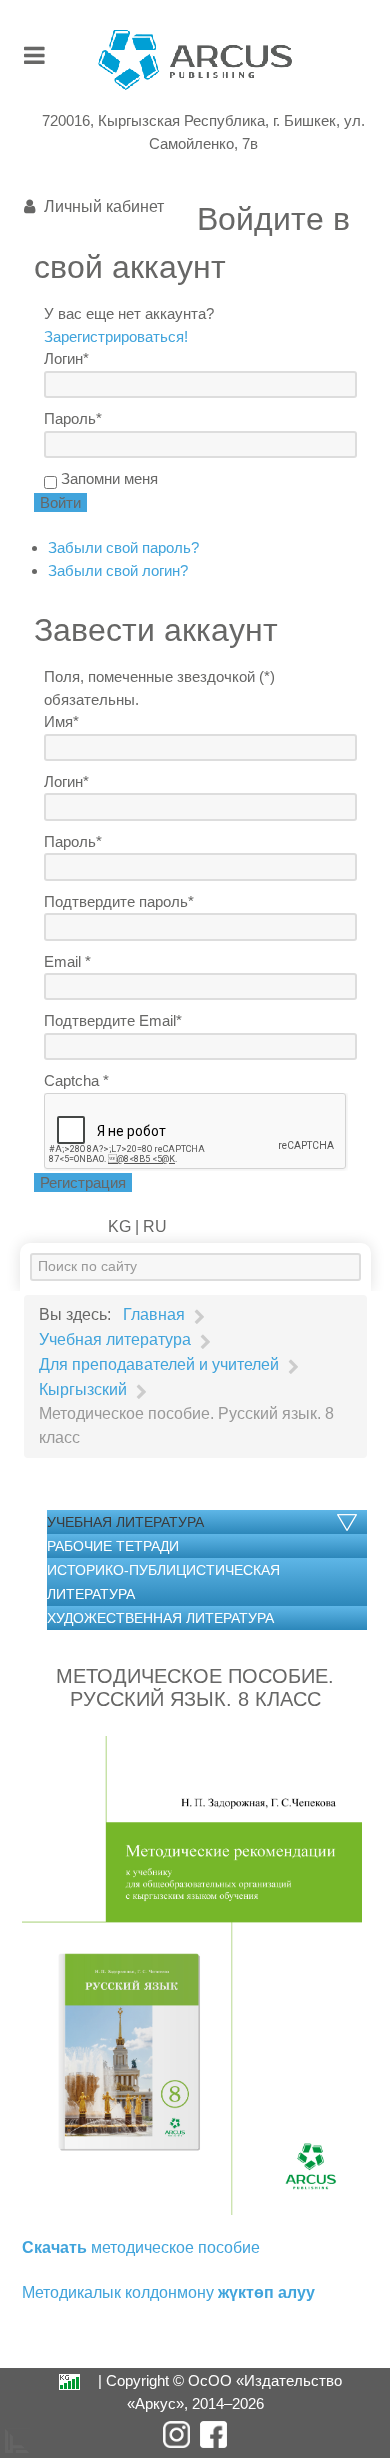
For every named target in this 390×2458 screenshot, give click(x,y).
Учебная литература (125, 1522)
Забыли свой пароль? (123, 547)
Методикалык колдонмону (168, 2292)
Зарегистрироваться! (116, 336)
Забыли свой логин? (118, 570)
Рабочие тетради (113, 1546)
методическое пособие (141, 2247)
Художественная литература (160, 1618)
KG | (123, 1226)
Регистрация (83, 1182)
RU (153, 1226)
